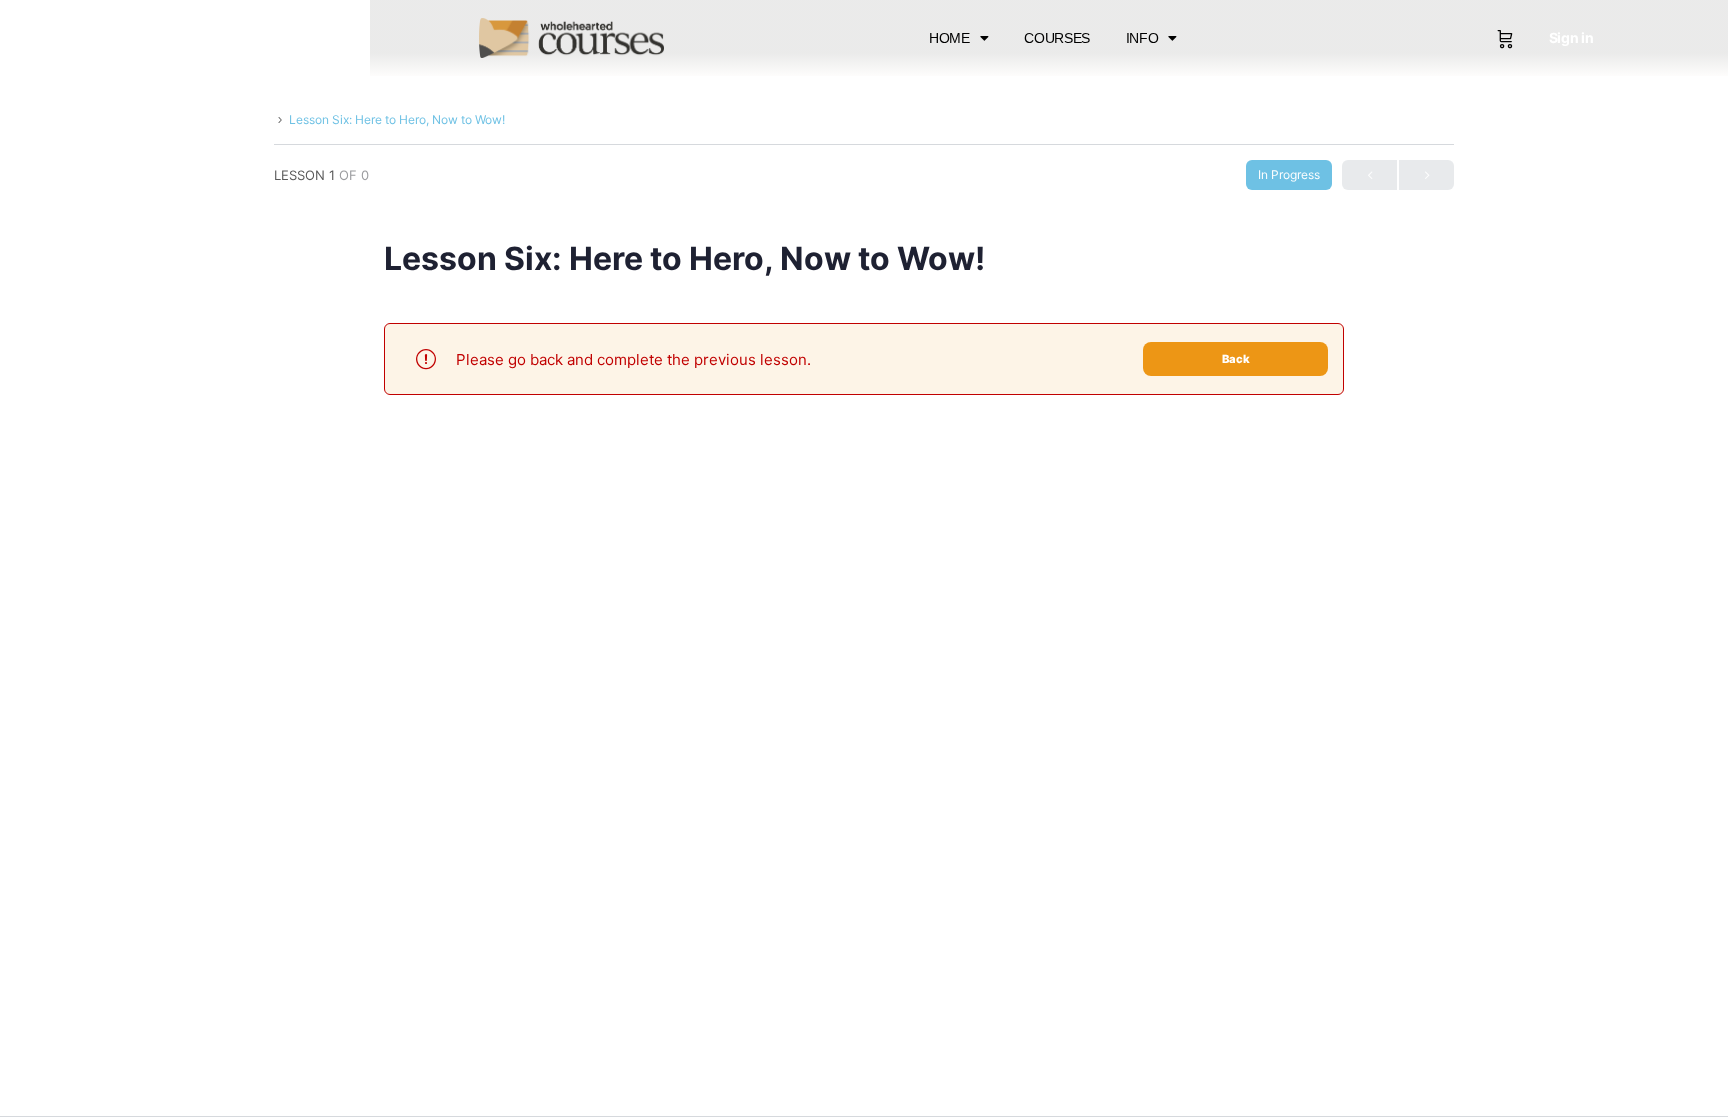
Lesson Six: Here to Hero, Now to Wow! (397, 119)
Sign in (1571, 37)
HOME (949, 38)
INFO (1142, 38)
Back (1236, 359)
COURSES (1057, 38)
